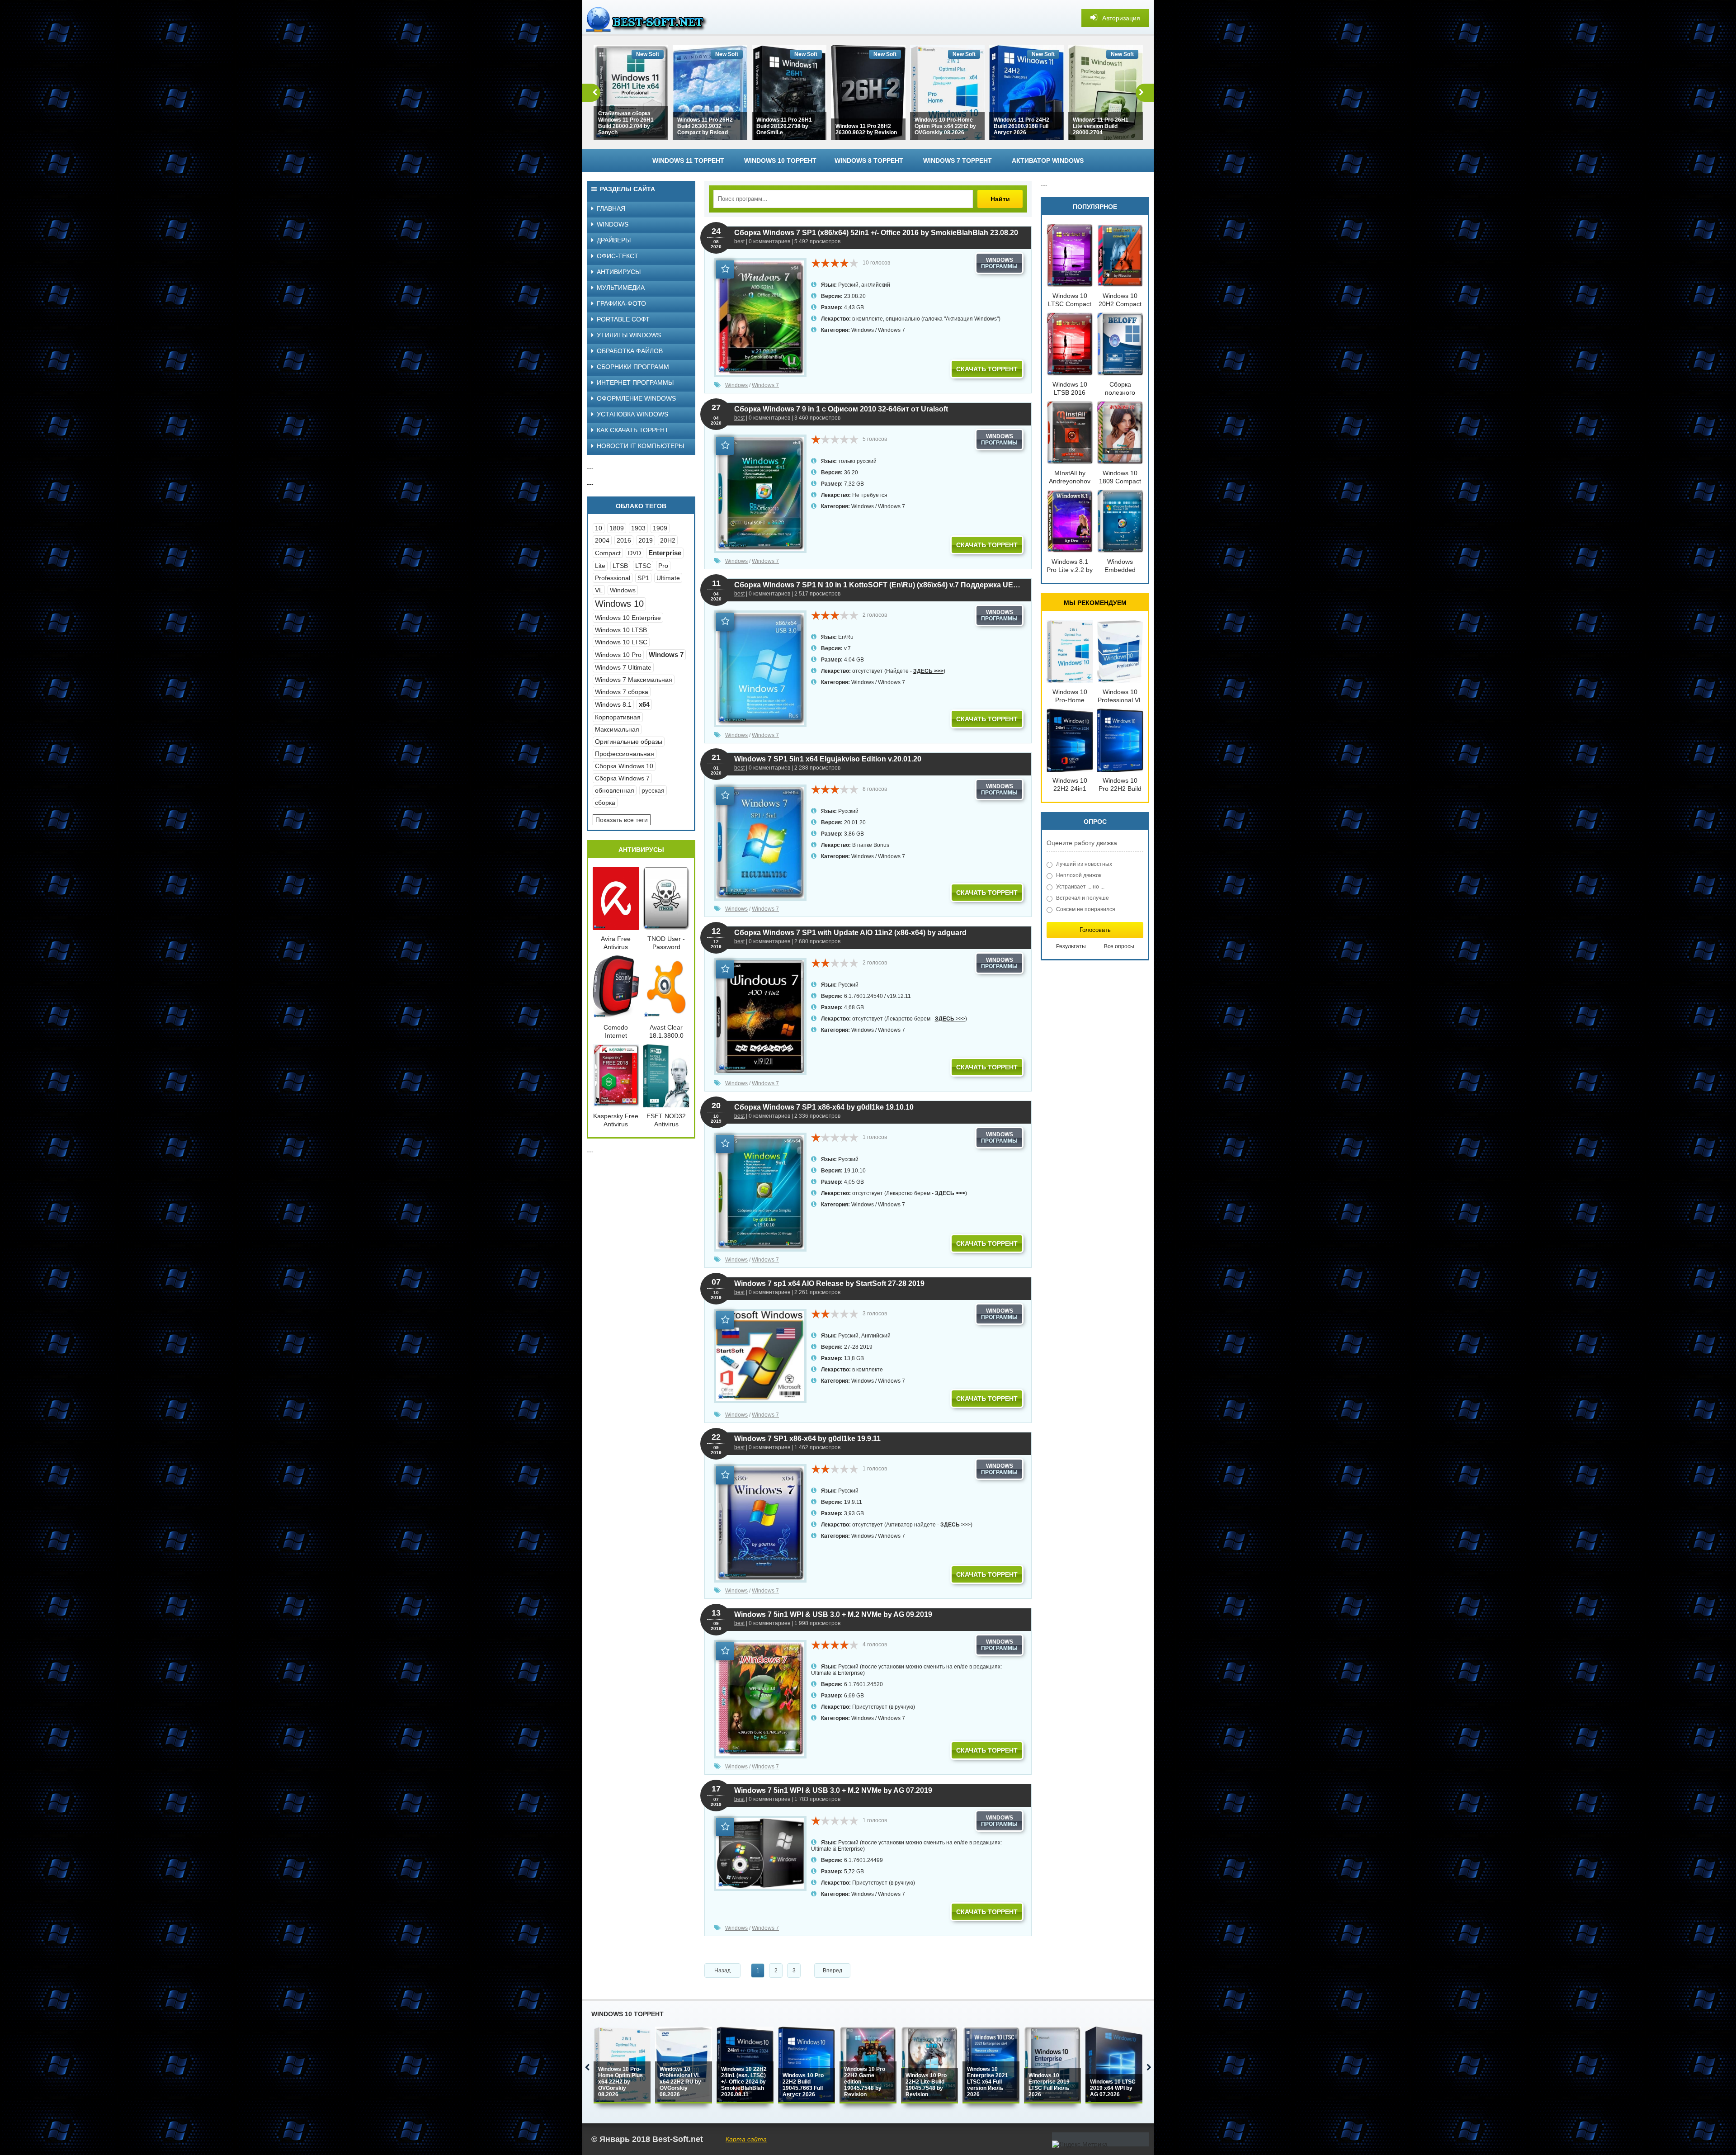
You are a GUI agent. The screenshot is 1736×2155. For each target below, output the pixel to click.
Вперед (833, 1971)
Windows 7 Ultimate (623, 667)
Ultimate (668, 578)
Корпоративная (618, 717)
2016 (624, 540)
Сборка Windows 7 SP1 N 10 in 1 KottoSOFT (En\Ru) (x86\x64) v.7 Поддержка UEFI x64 (878, 585)
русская (653, 790)
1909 (660, 528)
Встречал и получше (1083, 898)
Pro (663, 566)
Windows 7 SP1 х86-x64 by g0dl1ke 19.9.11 (807, 1439)
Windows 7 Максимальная (634, 680)
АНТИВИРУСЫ (619, 272)
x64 (644, 704)
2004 (602, 540)
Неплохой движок (1079, 875)
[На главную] (650, 18)
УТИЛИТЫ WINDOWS (629, 335)
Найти (1000, 199)
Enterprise (665, 553)
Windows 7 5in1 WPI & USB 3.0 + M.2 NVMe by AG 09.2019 (833, 1614)
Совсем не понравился (1086, 909)
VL (599, 590)
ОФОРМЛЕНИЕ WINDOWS (636, 398)
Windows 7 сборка (622, 692)
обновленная (615, 790)
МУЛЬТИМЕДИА (621, 288)
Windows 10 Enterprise (628, 618)
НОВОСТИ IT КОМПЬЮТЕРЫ (640, 446)
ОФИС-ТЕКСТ (618, 256)
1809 (617, 528)
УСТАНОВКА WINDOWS (632, 414)
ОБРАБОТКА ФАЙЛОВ (630, 351)
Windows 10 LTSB (621, 630)
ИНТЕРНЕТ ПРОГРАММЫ (635, 383)
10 (599, 528)
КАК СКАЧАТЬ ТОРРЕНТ (633, 430)
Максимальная (617, 729)
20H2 (668, 540)
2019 (646, 540)
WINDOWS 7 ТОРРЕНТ (958, 161)
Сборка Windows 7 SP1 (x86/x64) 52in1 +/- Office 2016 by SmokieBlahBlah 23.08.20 (876, 233)
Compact (608, 553)
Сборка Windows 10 (624, 766)
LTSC (643, 566)
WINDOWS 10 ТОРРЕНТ (780, 161)
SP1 (643, 578)
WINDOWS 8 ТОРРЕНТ (869, 161)
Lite (600, 566)
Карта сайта (746, 2139)
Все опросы (1119, 946)
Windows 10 (619, 604)
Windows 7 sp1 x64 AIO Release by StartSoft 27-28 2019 (829, 1283)
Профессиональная (625, 754)
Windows (863, 330)
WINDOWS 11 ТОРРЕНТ (688, 161)
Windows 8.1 (613, 704)
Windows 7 (892, 330)
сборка (605, 803)
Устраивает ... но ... (1080, 887)
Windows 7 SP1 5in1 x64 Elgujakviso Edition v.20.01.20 (828, 759)
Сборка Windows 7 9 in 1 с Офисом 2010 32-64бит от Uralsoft (841, 409)
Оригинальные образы (629, 742)
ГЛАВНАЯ (611, 208)
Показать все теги (622, 820)
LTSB (620, 566)
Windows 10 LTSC (621, 642)
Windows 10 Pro (618, 655)
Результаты (1071, 946)
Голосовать (1095, 930)
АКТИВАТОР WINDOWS (1048, 161)
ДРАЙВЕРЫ (614, 240)
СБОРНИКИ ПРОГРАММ (633, 367)
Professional (613, 578)
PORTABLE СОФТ (623, 319)
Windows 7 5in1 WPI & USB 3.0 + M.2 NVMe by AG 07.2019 (833, 1790)
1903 (638, 528)
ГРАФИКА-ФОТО (621, 303)
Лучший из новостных (1084, 864)
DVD (634, 553)
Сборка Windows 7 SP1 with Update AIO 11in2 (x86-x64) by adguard (850, 933)
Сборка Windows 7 (622, 778)
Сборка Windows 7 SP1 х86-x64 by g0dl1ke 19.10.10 (824, 1107)
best (739, 241)
